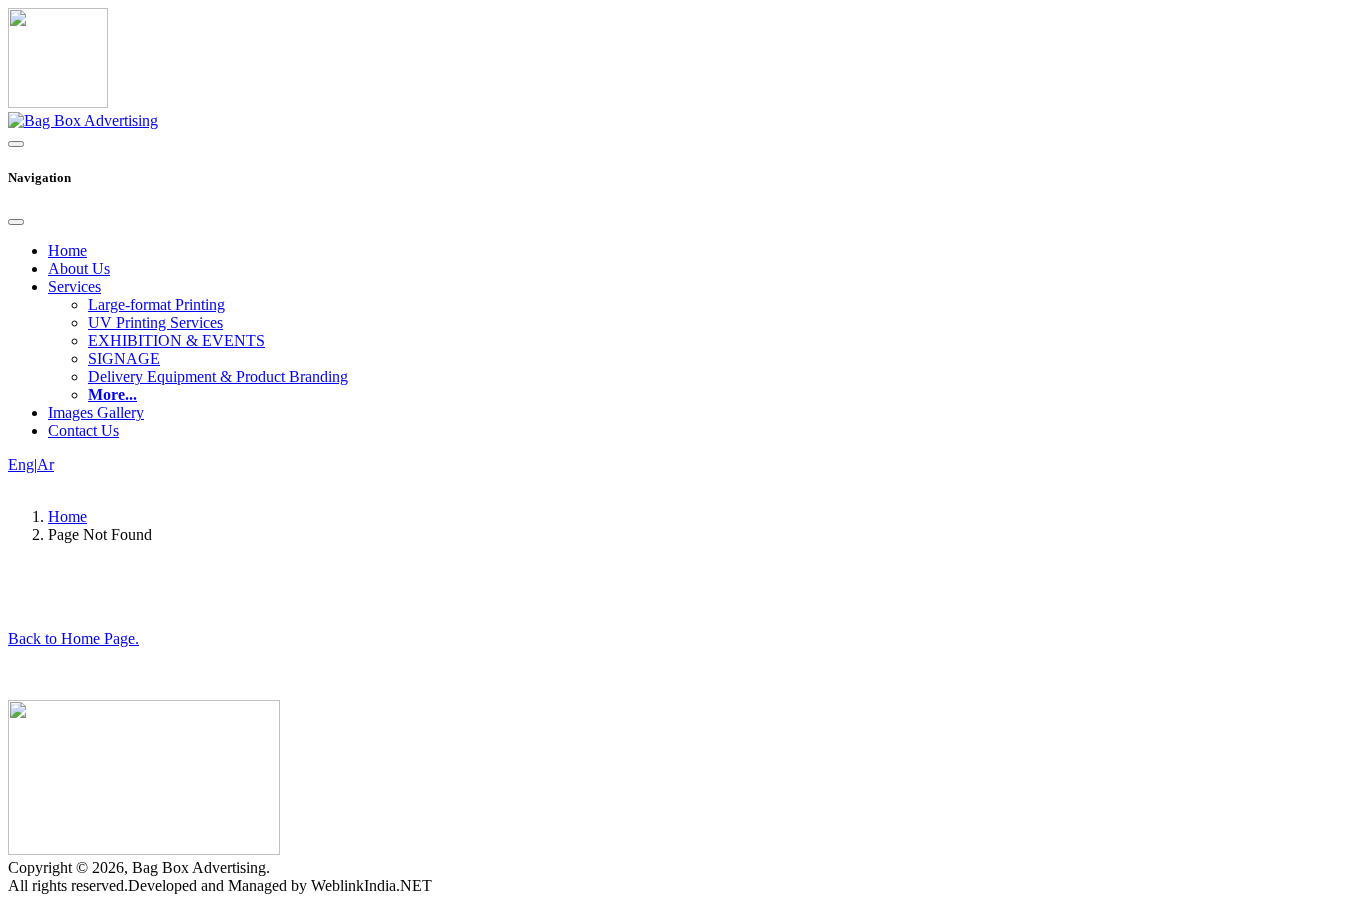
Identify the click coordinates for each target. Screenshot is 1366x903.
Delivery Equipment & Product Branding (218, 376)
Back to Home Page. (73, 638)
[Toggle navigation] (16, 144)
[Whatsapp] (58, 102)
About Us (79, 268)
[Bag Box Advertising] (83, 120)
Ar (45, 464)
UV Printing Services (155, 322)
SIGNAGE (124, 358)
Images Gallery (96, 412)
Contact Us (83, 430)
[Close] (16, 222)
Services (74, 286)
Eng (21, 464)
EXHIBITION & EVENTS (176, 340)
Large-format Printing (156, 304)
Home (67, 250)
